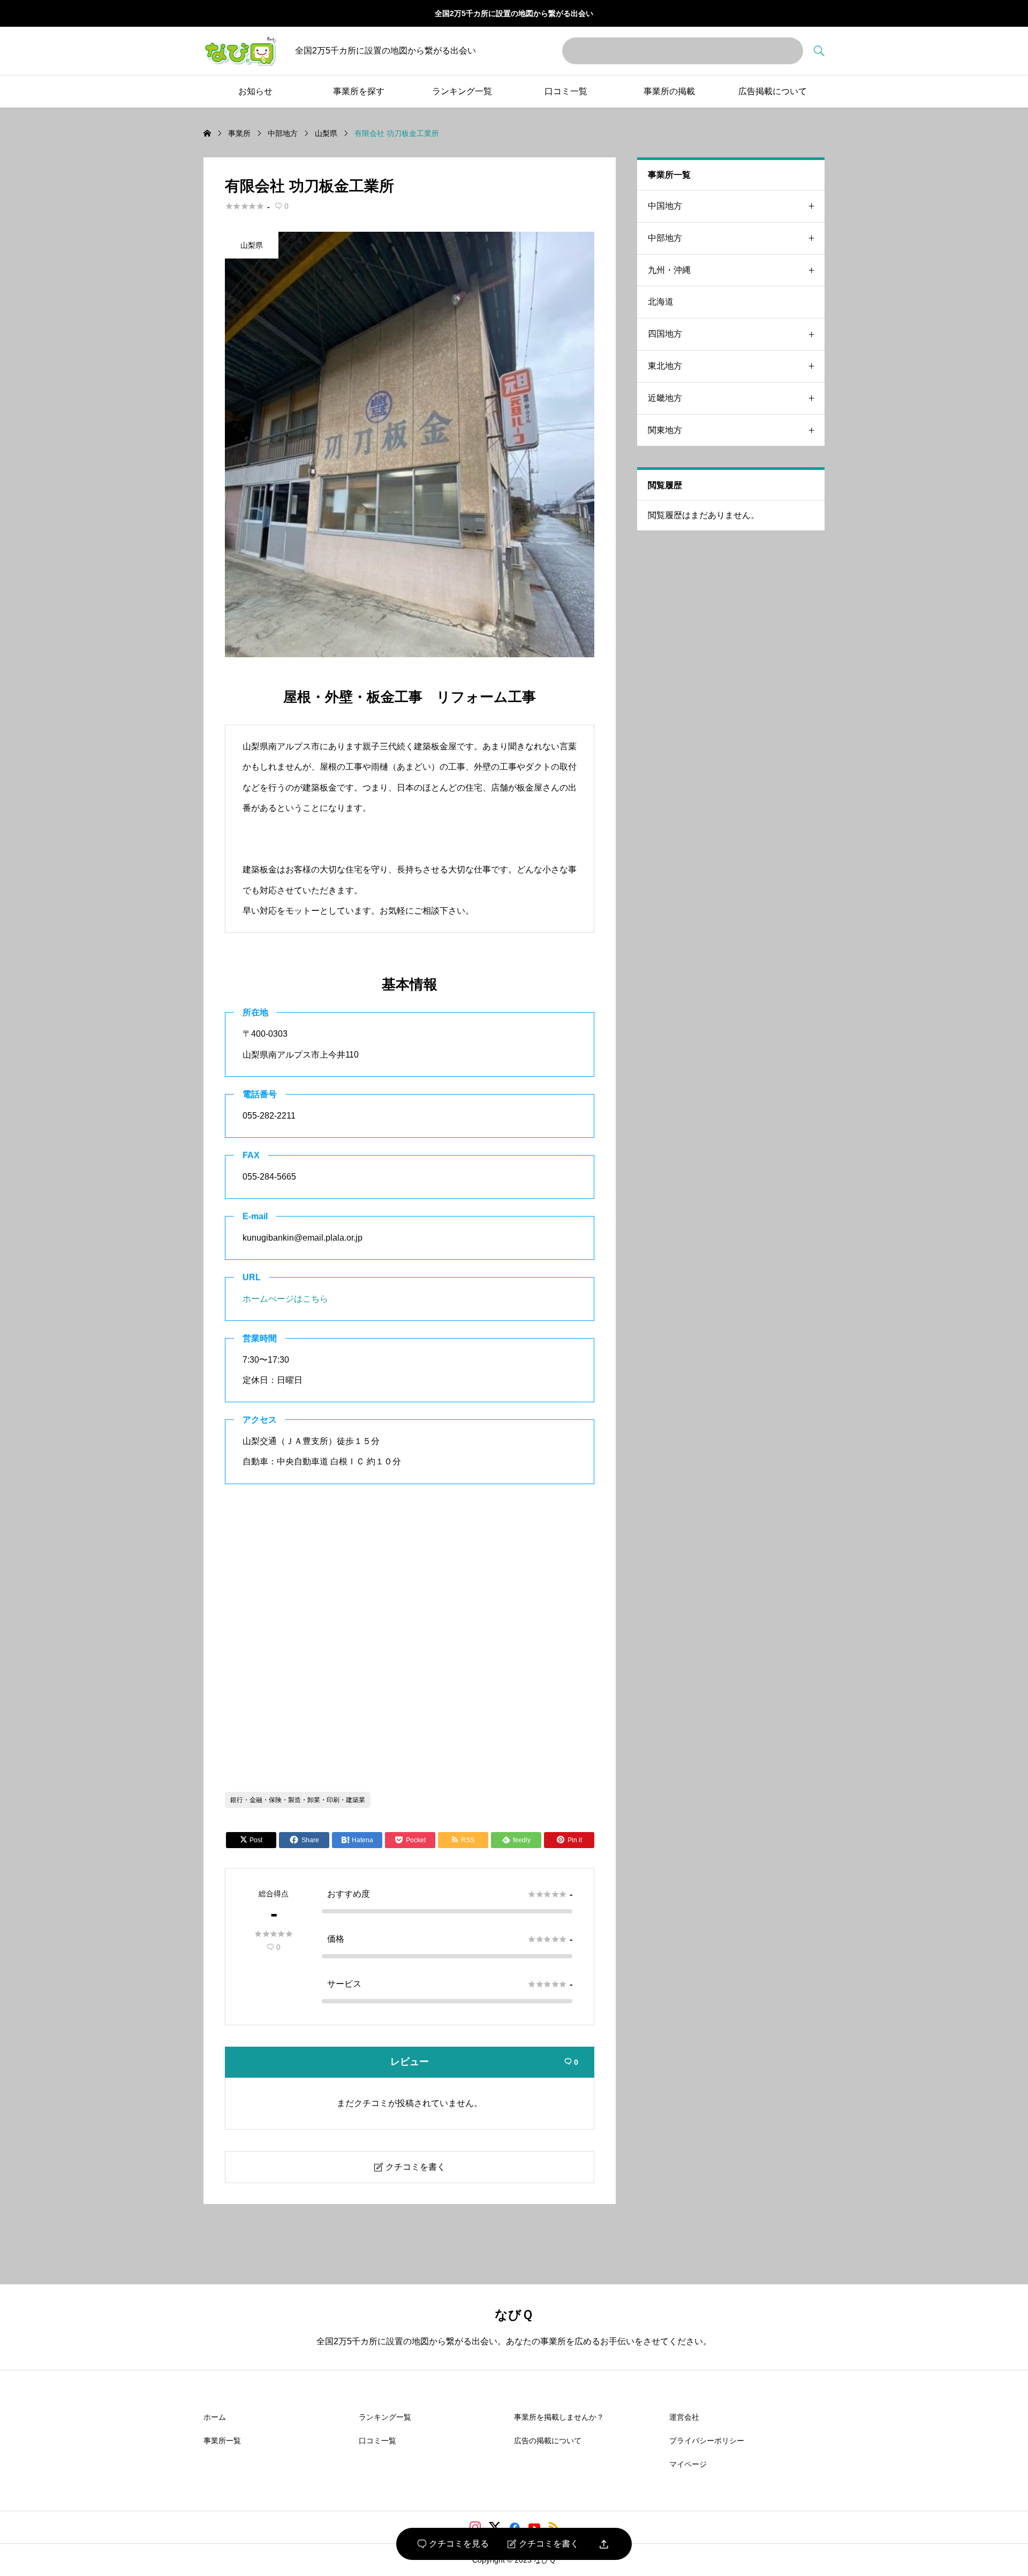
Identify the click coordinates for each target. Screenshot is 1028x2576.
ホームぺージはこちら (285, 1299)
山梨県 (252, 245)
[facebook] (515, 2527)
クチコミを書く (543, 2544)
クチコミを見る (453, 2544)
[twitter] (495, 2527)
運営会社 (684, 2417)
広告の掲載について (548, 2441)
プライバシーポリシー (707, 2441)
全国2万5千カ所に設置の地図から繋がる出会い (514, 13)
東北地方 (665, 366)
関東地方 (665, 430)
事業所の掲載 (669, 91)
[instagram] (475, 2527)
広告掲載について (773, 91)
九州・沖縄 (669, 270)
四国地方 (665, 334)
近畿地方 (665, 398)
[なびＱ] (240, 51)
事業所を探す (359, 91)
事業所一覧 (222, 2441)
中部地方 (665, 238)
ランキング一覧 (462, 91)
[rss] (554, 2527)
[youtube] (534, 2527)
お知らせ (255, 91)
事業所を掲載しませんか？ (559, 2417)
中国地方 (665, 206)
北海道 (661, 302)
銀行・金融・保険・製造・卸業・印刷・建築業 (298, 1800)
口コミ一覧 (566, 91)
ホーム (215, 2417)
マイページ (688, 2464)
